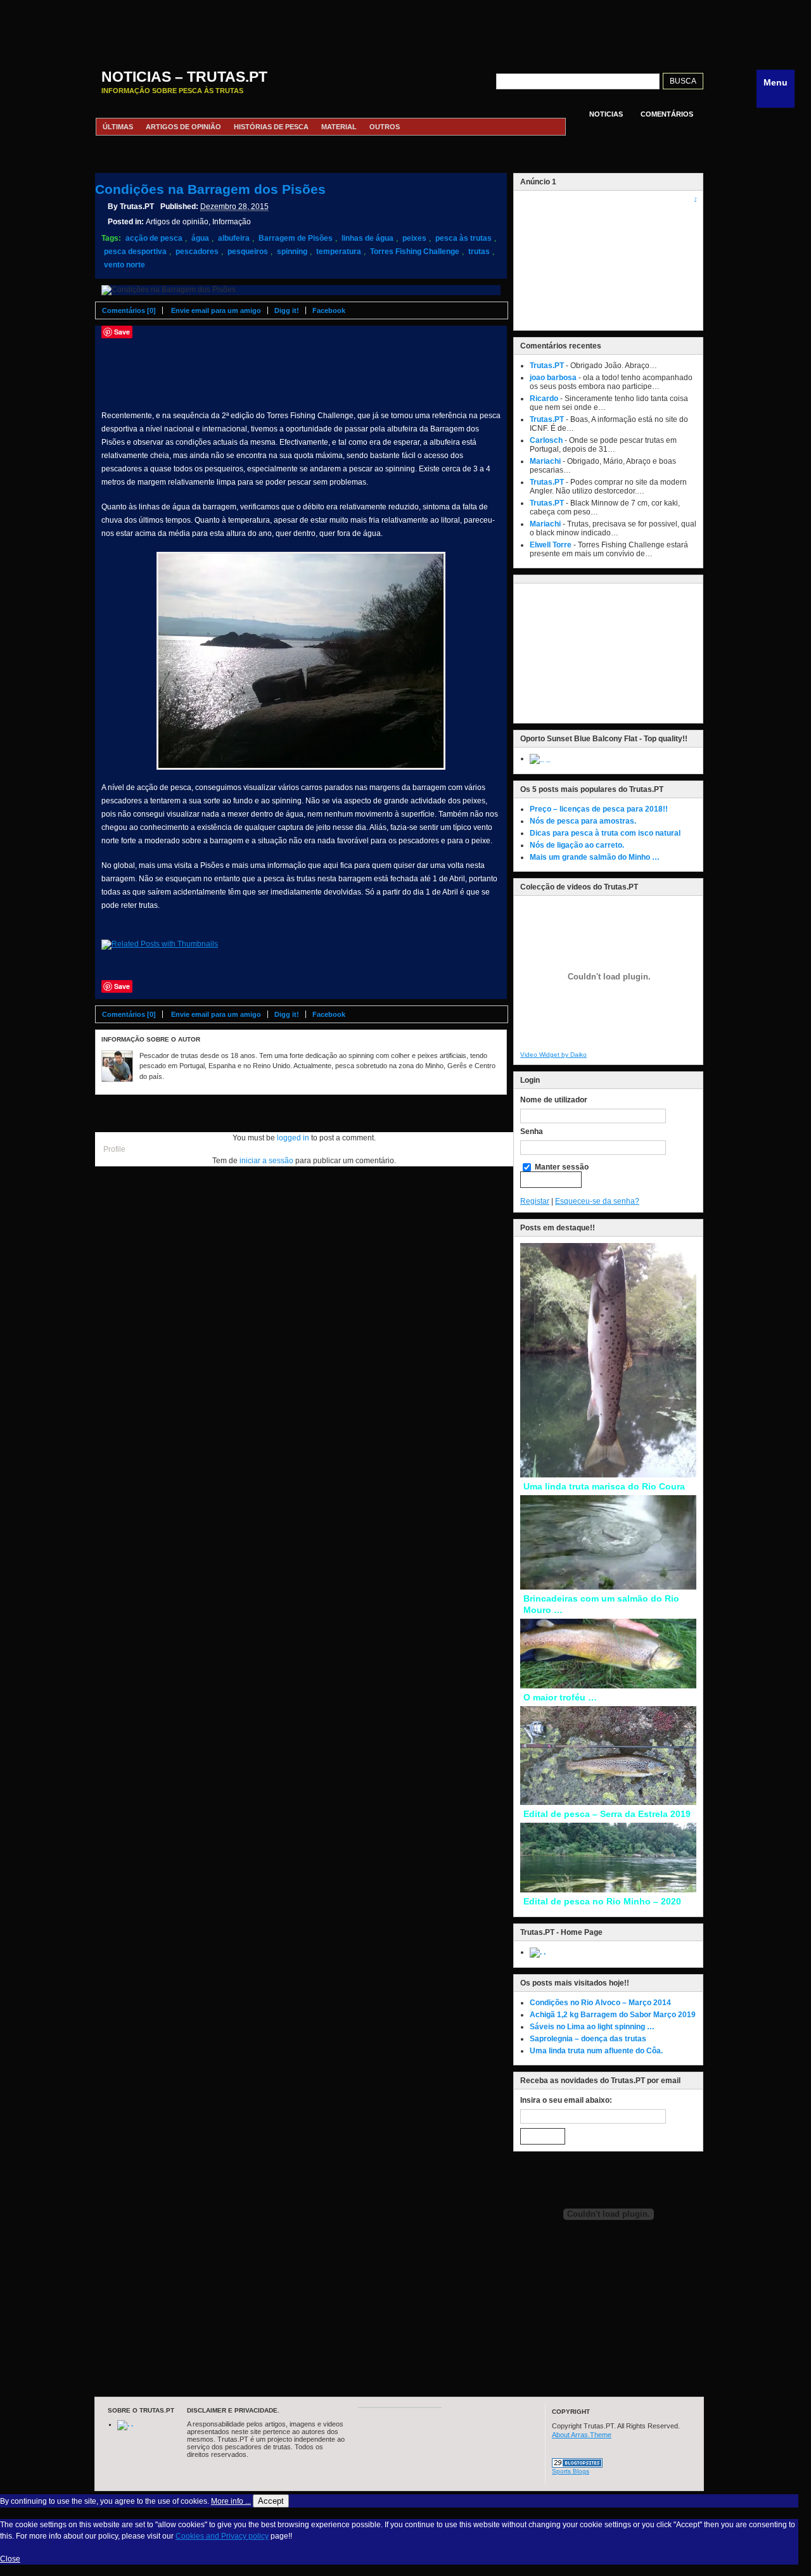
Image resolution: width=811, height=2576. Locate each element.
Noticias (606, 114)
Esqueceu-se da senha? (597, 1201)
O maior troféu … (560, 1697)
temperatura (339, 252)
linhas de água (367, 238)
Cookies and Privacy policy (222, 2536)
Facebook (329, 310)
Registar (535, 1201)
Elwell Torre (551, 545)
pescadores (197, 252)
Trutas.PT (547, 366)
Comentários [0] (129, 310)
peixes (414, 238)
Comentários (667, 114)
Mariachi (545, 461)
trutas (479, 252)
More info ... (231, 2501)
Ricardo (544, 399)
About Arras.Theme (582, 2435)
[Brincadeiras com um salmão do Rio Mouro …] (608, 1587)
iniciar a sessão (266, 1161)
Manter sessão (561, 1167)
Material (339, 127)
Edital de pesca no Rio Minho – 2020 (602, 1901)
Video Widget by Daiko (553, 1055)
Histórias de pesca (271, 127)
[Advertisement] (399, 29)
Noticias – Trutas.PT (184, 77)
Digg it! (287, 310)
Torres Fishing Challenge (415, 252)
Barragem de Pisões (296, 238)
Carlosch (546, 440)
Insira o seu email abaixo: (566, 2100)
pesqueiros (248, 252)
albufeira (234, 238)
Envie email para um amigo (216, 310)
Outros (385, 127)
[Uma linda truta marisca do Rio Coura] (608, 1475)
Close (10, 2559)
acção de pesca (154, 238)
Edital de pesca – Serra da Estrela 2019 (607, 1814)
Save (122, 332)
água (200, 238)
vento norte (125, 265)
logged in (293, 1138)
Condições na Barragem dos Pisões (210, 189)
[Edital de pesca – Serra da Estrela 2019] (608, 1802)
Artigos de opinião (183, 127)
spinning (292, 252)
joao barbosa (553, 378)
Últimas (118, 127)
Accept (271, 2501)
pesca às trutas (463, 238)
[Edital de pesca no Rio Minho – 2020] (608, 1890)
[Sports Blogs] (577, 2465)
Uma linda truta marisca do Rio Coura (604, 1486)
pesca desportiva (135, 252)
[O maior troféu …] (608, 1686)
